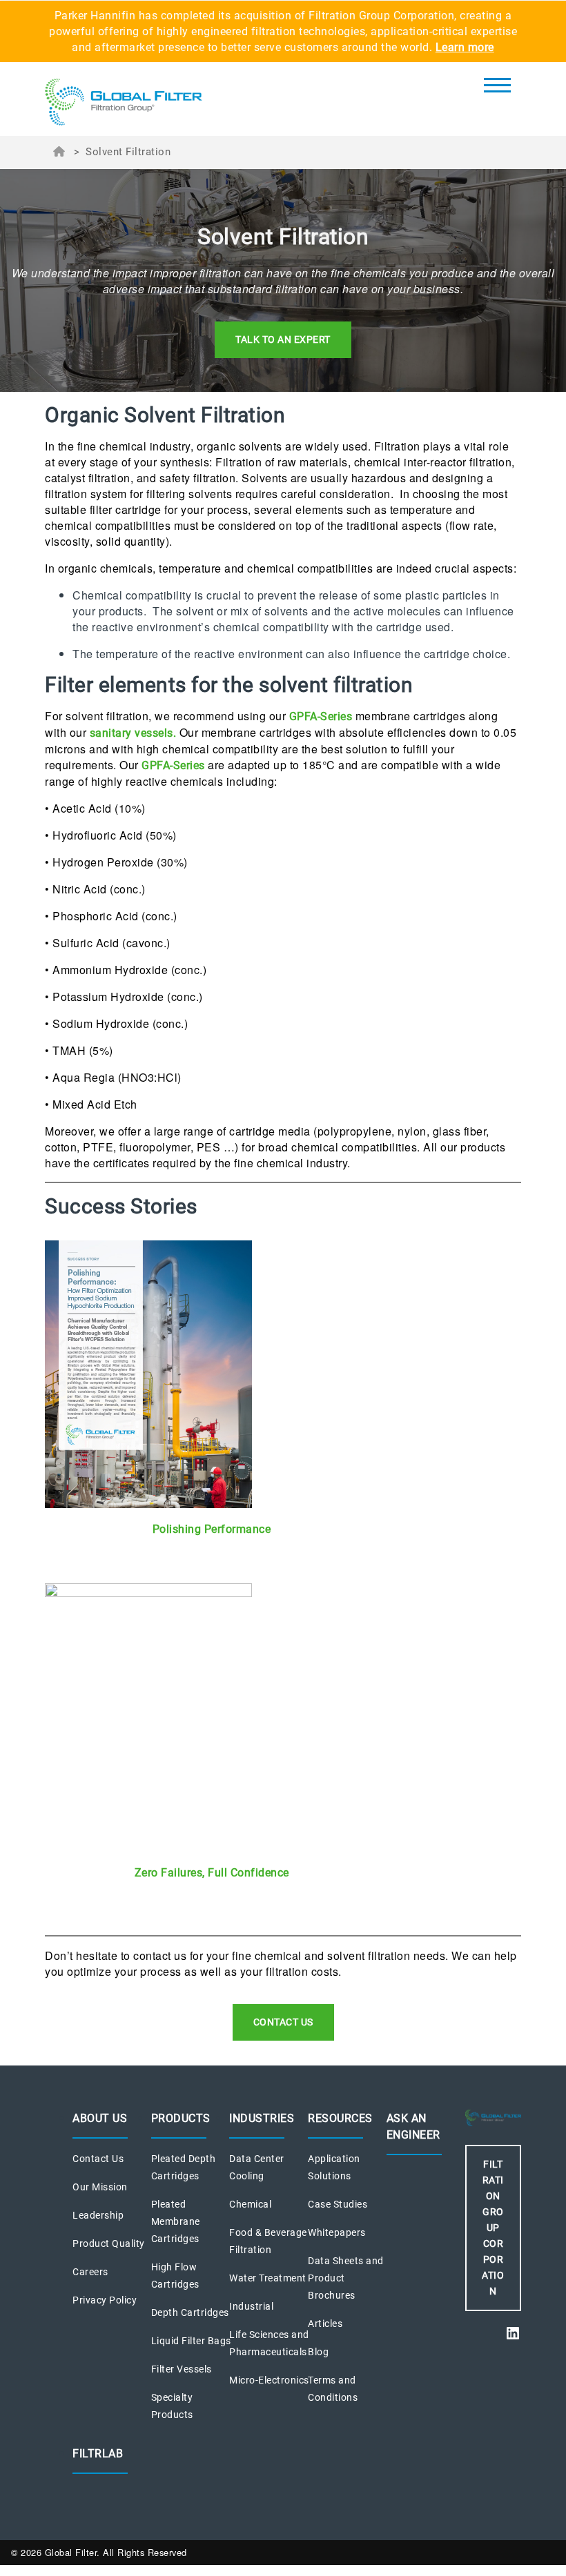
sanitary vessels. (133, 733)
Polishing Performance (212, 1529)
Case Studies (338, 2204)
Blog (318, 2352)
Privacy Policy (105, 2300)
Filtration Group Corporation (493, 2228)
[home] (124, 103)
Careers (90, 2272)
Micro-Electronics (269, 2380)
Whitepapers (337, 2232)
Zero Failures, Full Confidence (212, 1873)
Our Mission (100, 2187)
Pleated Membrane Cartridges (176, 2221)
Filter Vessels (182, 2369)
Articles (325, 2324)
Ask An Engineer (413, 2127)
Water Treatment (268, 2278)
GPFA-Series (322, 716)
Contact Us (98, 2159)
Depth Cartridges (190, 2312)
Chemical (250, 2204)
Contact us (283, 2022)
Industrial (251, 2306)
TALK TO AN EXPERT (283, 339)
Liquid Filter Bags (191, 2341)
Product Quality (109, 2243)
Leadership (98, 2215)
